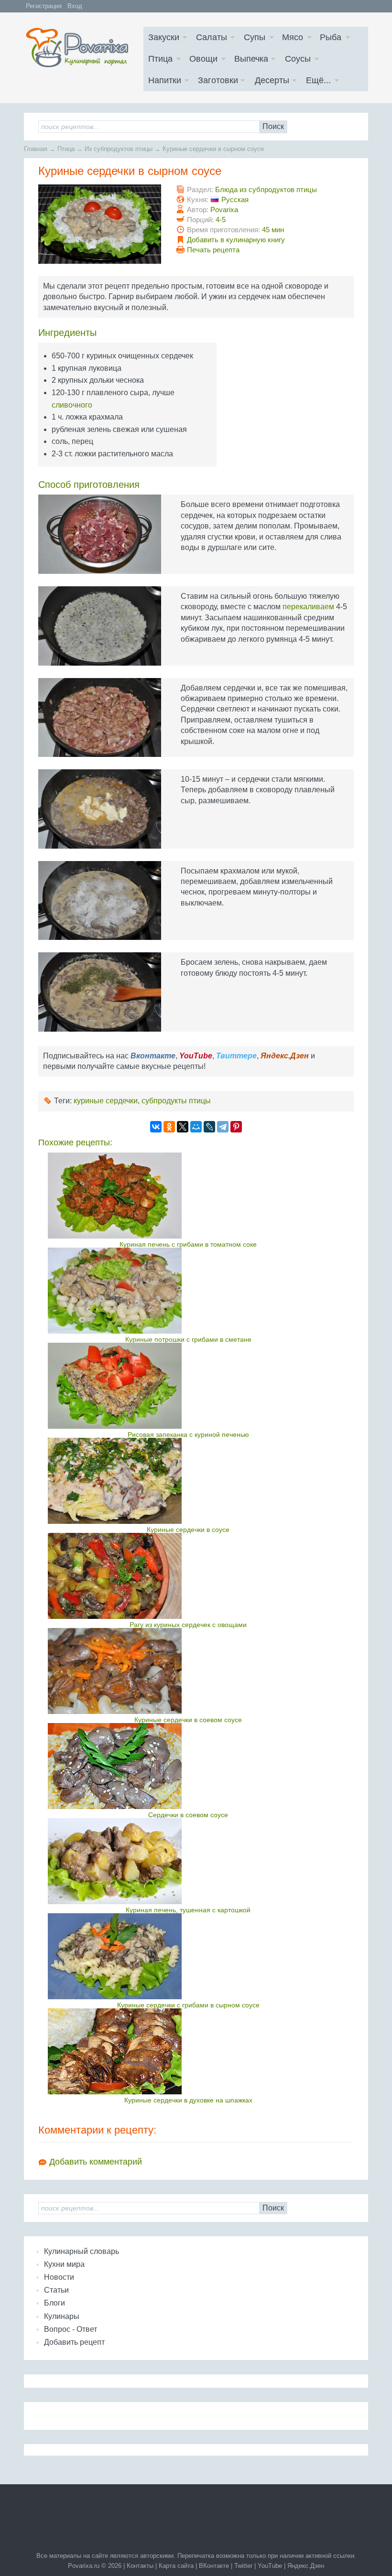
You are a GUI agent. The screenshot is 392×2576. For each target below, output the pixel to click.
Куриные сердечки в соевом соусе (188, 1720)
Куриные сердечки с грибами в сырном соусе (188, 2005)
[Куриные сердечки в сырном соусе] (100, 224)
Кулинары (62, 2316)
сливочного (72, 405)
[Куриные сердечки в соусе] (188, 1481)
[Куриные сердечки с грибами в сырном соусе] (188, 1956)
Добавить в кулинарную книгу (236, 240)
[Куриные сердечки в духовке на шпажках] (188, 2051)
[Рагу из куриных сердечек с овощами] (188, 1576)
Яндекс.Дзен (306, 2566)
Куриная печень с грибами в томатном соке (188, 1244)
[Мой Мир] (196, 1127)
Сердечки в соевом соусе (188, 1815)
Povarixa (224, 210)
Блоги (54, 2303)
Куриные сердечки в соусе (188, 1530)
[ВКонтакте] (156, 1127)
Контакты (140, 2566)
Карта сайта (176, 2566)
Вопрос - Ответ (71, 2329)
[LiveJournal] (209, 1127)
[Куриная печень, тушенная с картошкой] (188, 1861)
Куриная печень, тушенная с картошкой (188, 1910)
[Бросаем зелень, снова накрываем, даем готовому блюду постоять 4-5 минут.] (100, 992)
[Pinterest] (236, 1127)
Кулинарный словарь (82, 2251)
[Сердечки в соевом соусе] (188, 1766)
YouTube (270, 2566)
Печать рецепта (213, 250)
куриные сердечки (106, 1101)
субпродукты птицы (176, 1101)
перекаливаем (308, 607)
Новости (59, 2277)
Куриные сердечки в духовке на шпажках (188, 2100)
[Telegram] (223, 1127)
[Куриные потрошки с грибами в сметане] (188, 1291)
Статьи (56, 2290)
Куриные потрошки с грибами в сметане (188, 1339)
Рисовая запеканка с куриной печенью (188, 1434)
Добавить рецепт (74, 2342)
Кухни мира (64, 2264)
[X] (183, 1127)
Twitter (243, 2566)
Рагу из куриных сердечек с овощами (188, 1625)
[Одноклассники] (169, 1127)
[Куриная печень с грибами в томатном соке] (188, 1196)
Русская (235, 199)
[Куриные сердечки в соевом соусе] (188, 1671)
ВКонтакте (214, 2566)
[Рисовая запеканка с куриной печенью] (188, 1386)
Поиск (273, 126)
